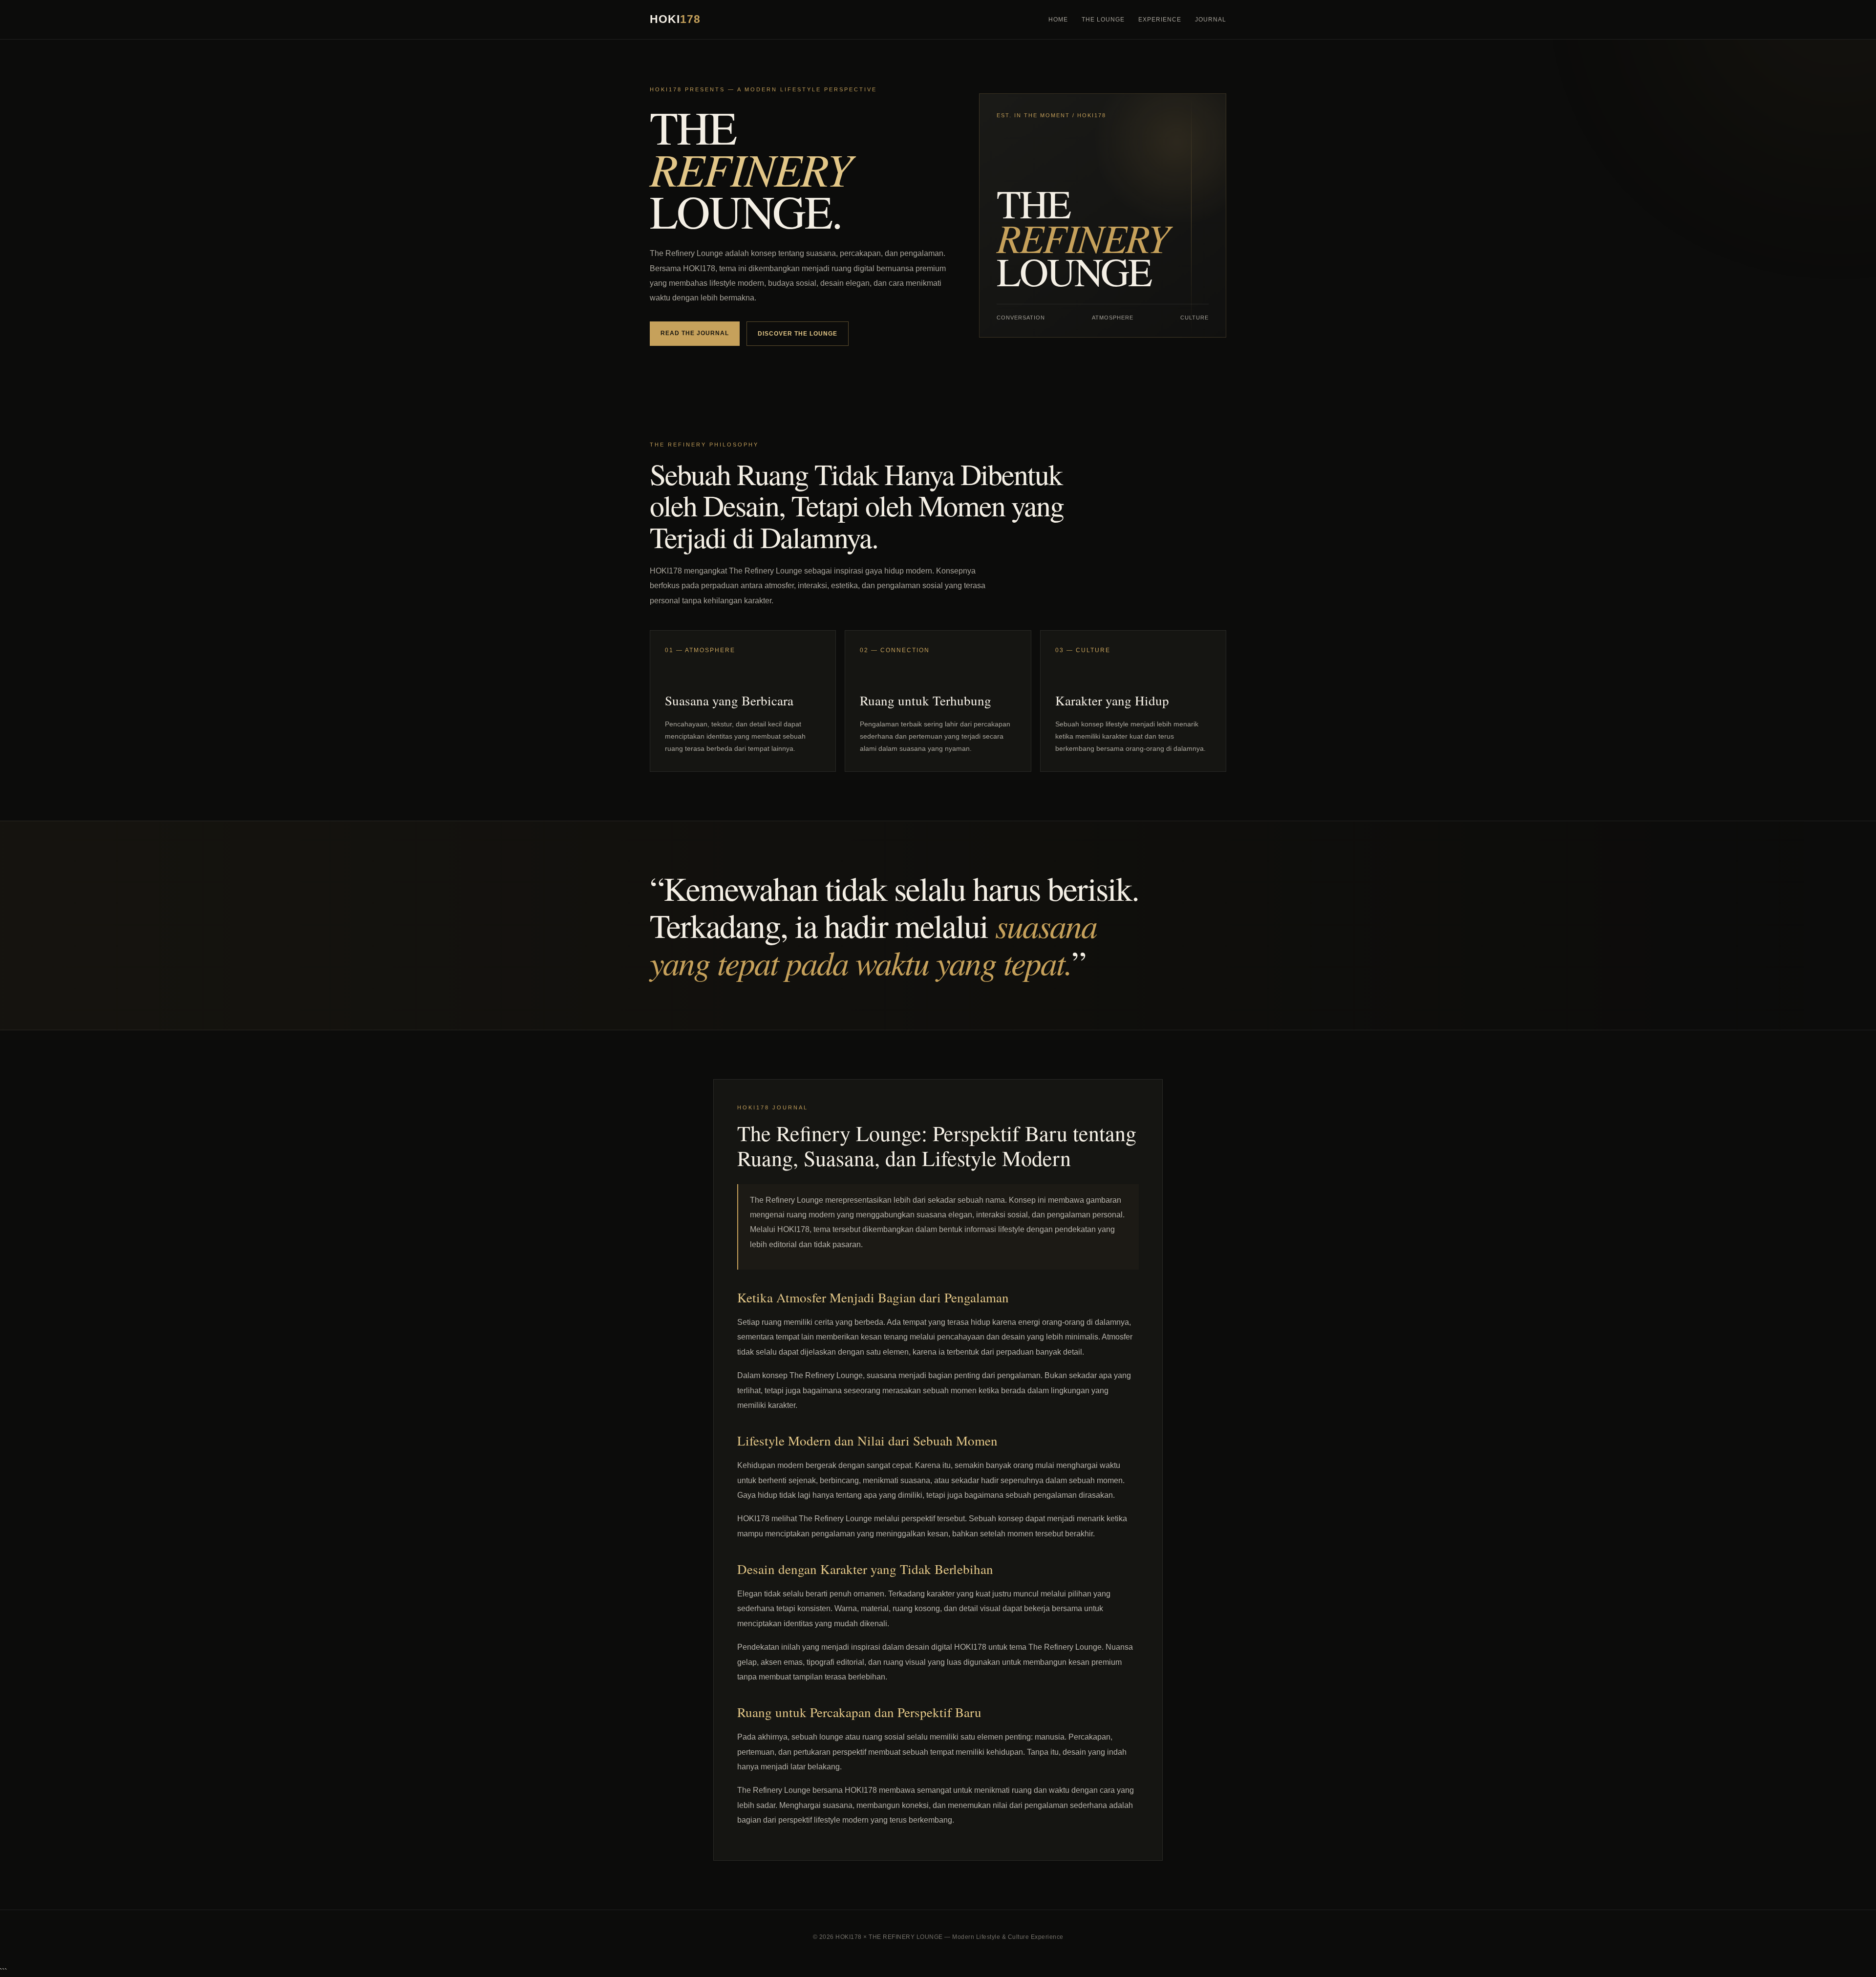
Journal (1211, 20)
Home (1058, 20)
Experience (1160, 20)
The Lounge (1103, 20)
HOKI (675, 19)
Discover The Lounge (798, 334)
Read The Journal (695, 333)
